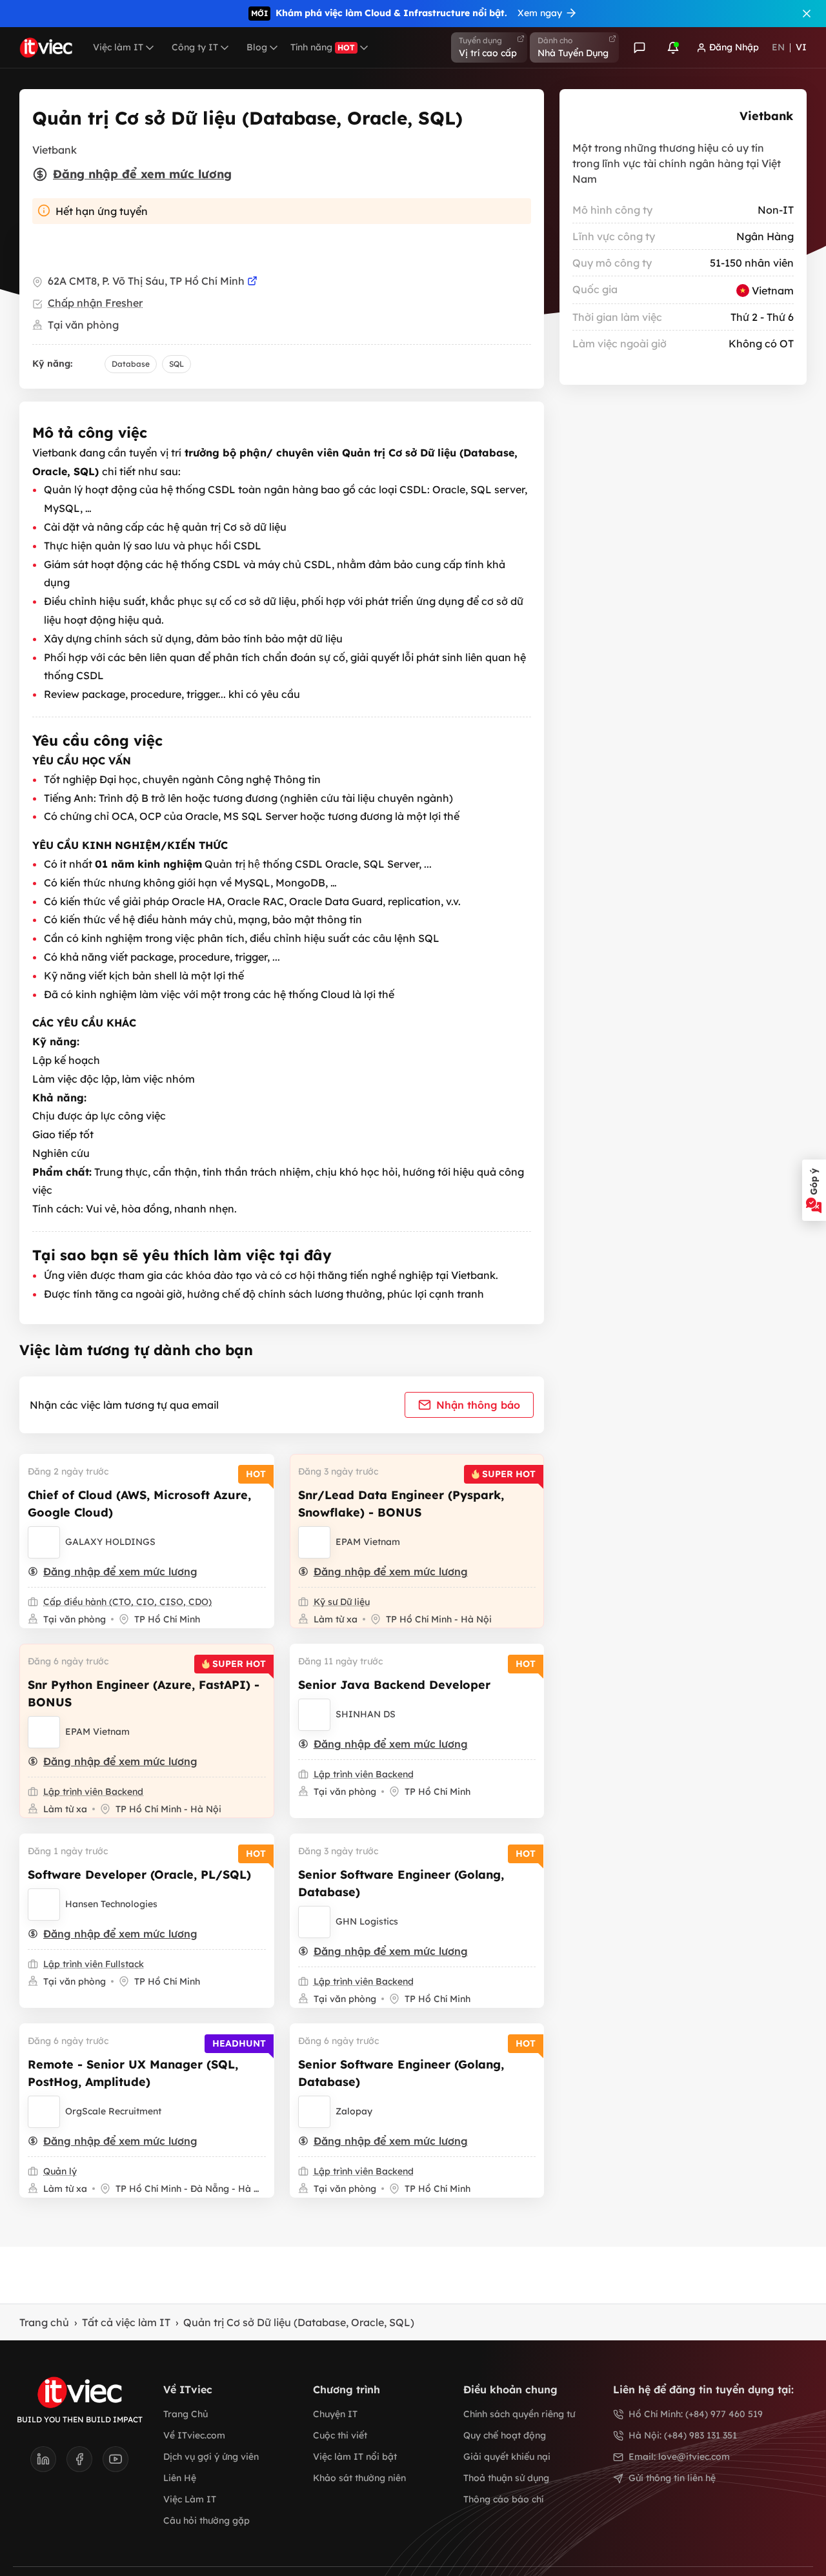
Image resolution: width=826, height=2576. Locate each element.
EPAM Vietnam (368, 1542)
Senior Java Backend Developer (394, 1685)
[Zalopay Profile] (314, 2112)
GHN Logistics (367, 1921)
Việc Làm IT (190, 2499)
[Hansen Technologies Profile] (44, 1905)
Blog (257, 47)
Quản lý (60, 2171)
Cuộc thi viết (340, 2435)
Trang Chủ (186, 2414)
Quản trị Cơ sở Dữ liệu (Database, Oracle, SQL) (299, 2322)
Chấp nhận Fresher (95, 303)
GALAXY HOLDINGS (110, 1542)
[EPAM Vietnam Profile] (314, 1542)
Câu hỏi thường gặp (206, 2520)
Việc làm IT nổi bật (355, 2457)
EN (778, 47)
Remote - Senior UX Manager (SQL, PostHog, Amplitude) (133, 2073)
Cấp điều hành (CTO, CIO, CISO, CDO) (127, 1602)
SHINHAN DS (366, 1714)
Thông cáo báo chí (503, 2499)
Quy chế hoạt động (505, 2435)
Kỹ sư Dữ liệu (342, 1602)
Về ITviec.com (194, 2435)
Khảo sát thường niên (359, 2478)
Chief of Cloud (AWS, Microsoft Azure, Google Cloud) (139, 1504)
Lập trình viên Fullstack (94, 1964)
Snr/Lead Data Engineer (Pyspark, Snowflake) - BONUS (401, 1504)
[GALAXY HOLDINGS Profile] (44, 1542)
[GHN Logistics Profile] (314, 1922)
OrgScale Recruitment (113, 2111)
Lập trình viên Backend (93, 1792)
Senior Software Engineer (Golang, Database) (401, 1883)
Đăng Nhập (734, 47)
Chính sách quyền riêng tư (519, 2414)
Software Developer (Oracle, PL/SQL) (139, 1875)
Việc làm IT (118, 47)
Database (131, 364)
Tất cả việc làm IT (126, 2322)
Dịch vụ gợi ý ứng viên (211, 2457)
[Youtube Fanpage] (116, 2463)
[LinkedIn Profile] (48, 2463)
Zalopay (354, 2111)
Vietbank (766, 116)
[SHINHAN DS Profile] (314, 1715)
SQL (176, 364)
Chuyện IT (335, 2414)
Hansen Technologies (111, 1904)
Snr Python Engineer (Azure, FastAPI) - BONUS (144, 1693)
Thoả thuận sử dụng (506, 2478)
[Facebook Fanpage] (85, 2463)
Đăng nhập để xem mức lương (142, 174)
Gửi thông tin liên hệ (672, 2478)
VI (801, 47)
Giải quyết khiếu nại (507, 2457)
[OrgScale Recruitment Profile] (44, 2112)
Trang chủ (44, 2322)
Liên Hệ (180, 2478)
